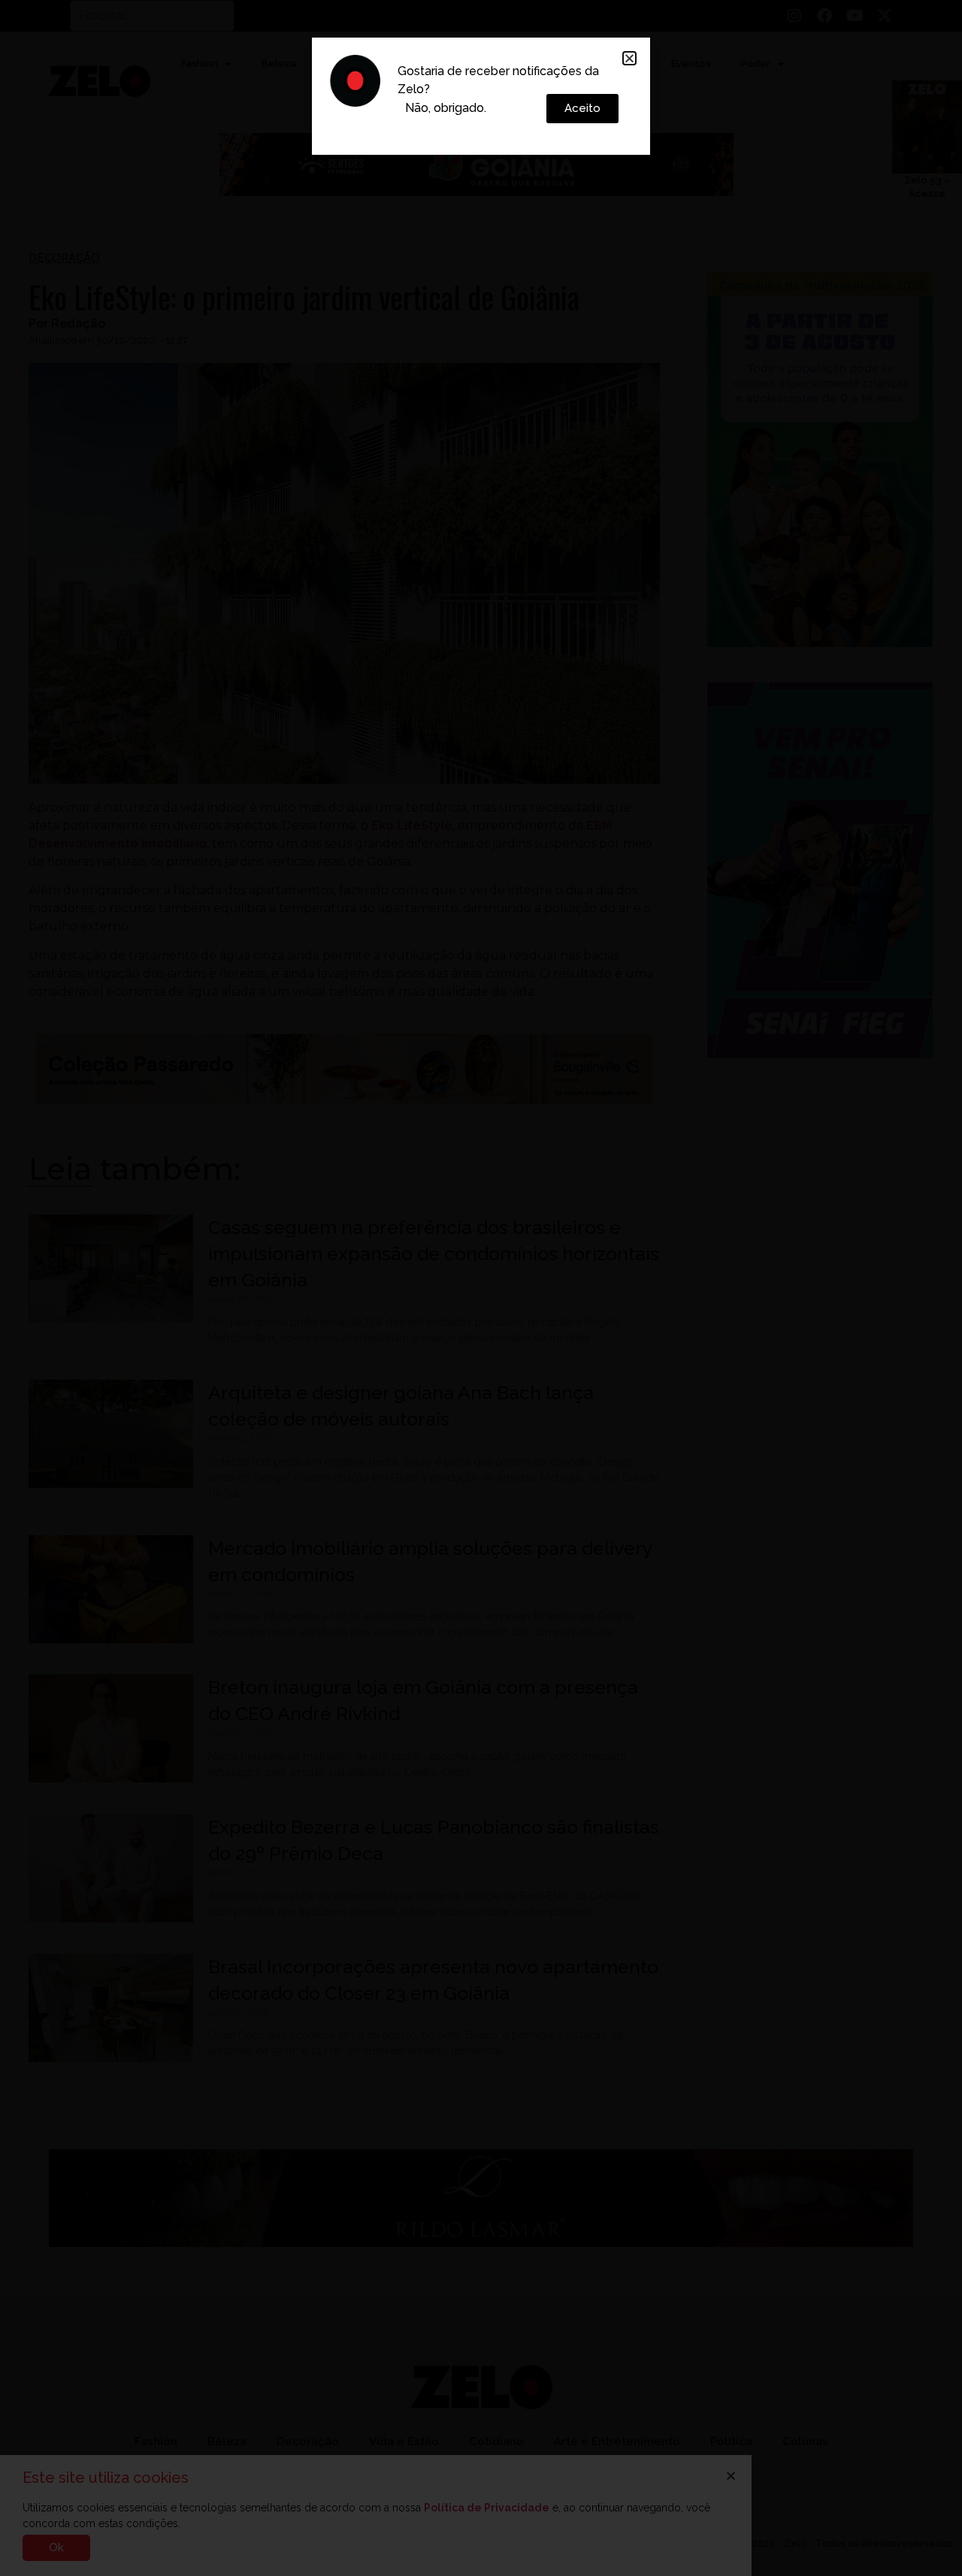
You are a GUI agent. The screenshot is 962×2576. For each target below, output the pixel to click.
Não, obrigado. (446, 108)
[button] (629, 58)
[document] (481, 1288)
